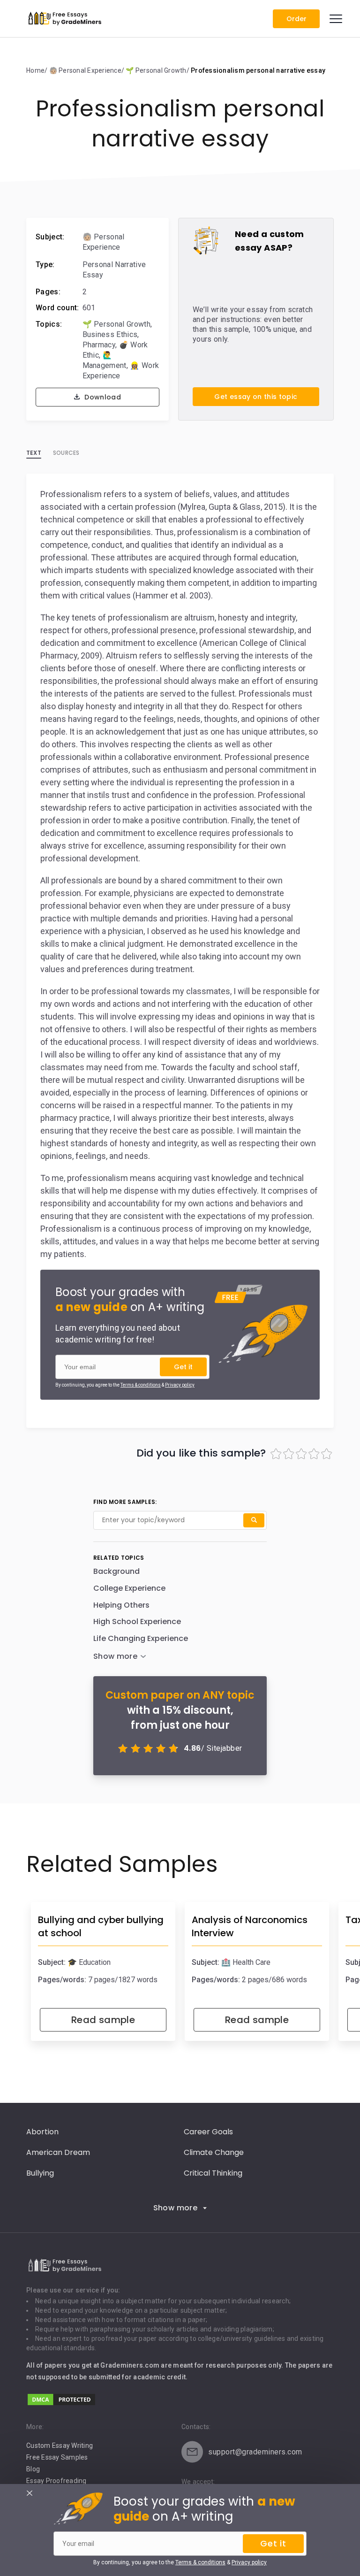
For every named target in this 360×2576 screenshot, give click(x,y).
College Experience (129, 1588)
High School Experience (137, 1621)
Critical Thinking (213, 2173)
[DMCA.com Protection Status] (61, 2404)
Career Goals (208, 2132)
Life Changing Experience (141, 1638)
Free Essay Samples (57, 2457)
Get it (183, 1367)
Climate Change (214, 2152)
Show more (176, 2208)
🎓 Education (89, 1962)
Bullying (40, 2173)
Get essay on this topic (256, 397)
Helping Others (121, 1605)
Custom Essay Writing (60, 2446)
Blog (33, 2469)
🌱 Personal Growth (116, 324)
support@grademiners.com (255, 2452)
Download (102, 397)
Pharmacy (99, 345)
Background (116, 1571)
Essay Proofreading (56, 2481)
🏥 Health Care (246, 1962)
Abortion (42, 2132)
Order (296, 19)
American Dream (58, 2152)
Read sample (103, 2020)
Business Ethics (110, 334)
